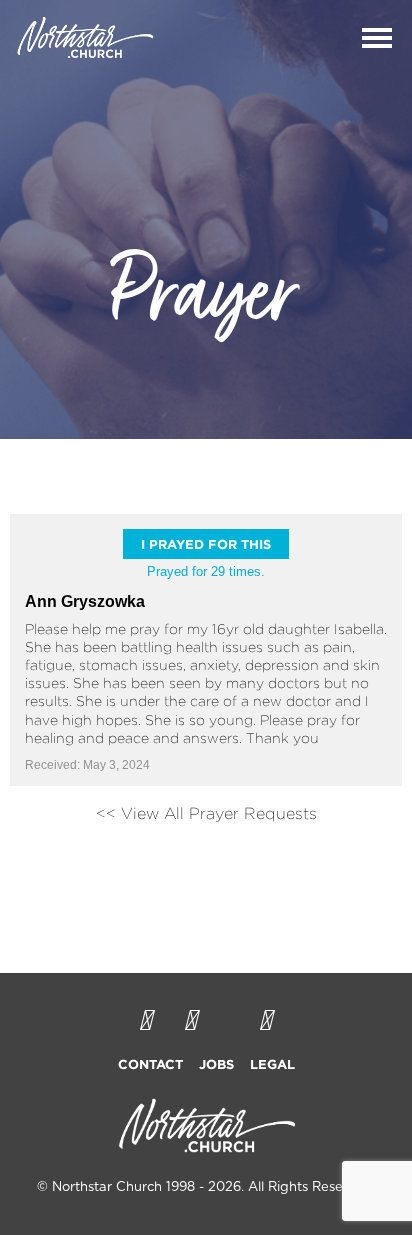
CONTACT (150, 1064)
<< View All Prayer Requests (206, 813)
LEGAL (272, 1064)
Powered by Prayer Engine (206, 868)
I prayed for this (206, 544)
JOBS (216, 1064)
